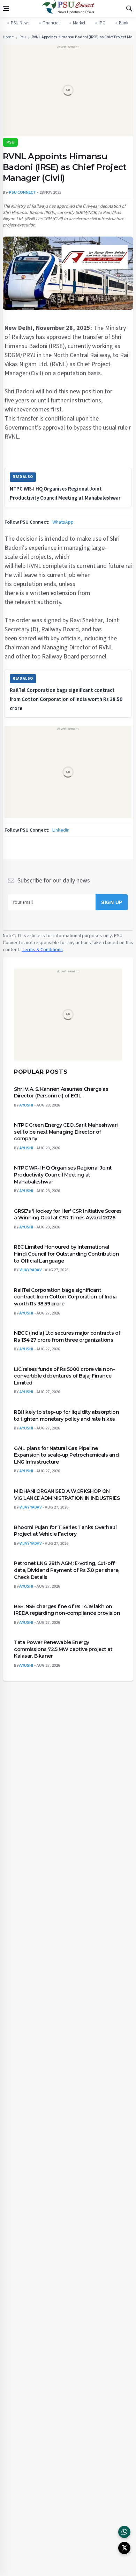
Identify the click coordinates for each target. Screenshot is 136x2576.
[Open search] (129, 8)
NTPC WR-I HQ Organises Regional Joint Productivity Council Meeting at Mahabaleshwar (63, 1175)
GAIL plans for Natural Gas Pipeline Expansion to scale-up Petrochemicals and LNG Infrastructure (66, 1455)
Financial (51, 23)
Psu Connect (22, 192)
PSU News (20, 23)
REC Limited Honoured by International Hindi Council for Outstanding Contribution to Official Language (66, 1254)
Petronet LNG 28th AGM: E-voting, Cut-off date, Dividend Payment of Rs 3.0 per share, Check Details (67, 1570)
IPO (102, 23)
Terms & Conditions (42, 949)
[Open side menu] (6, 8)
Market (79, 23)
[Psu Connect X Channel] (124, 2548)
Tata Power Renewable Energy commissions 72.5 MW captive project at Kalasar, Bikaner (63, 1649)
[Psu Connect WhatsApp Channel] (124, 2532)
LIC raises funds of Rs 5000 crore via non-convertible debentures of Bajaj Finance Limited (64, 1376)
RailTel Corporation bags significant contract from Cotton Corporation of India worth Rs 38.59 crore (66, 699)
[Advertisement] (68, 93)
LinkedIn (61, 830)
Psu (23, 37)
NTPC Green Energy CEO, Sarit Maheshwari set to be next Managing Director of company (66, 1132)
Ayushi (26, 1105)
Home (8, 37)
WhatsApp (63, 522)
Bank (124, 23)
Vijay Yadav (31, 1270)
